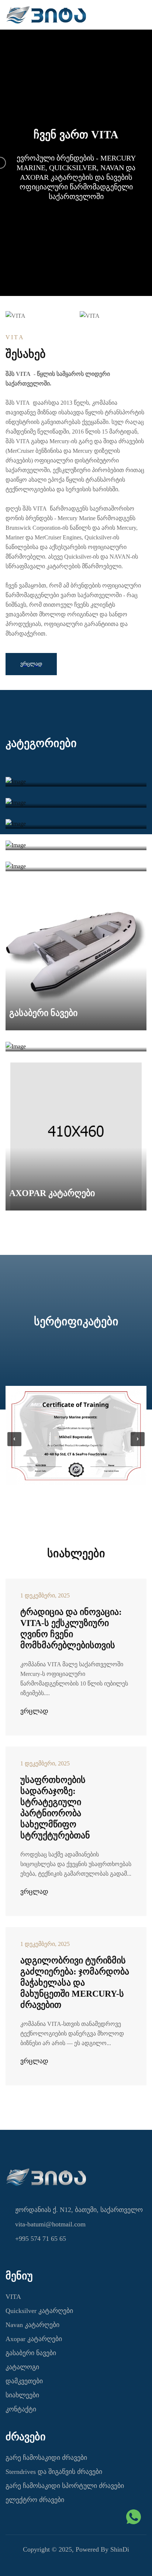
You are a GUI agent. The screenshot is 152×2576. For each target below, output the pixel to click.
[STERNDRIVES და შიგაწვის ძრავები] (76, 803)
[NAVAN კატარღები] (76, 1046)
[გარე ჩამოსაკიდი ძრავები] (76, 781)
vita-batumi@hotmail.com (50, 2224)
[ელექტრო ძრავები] (76, 824)
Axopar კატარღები (34, 2339)
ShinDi (120, 2549)
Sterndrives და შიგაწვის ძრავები (54, 2472)
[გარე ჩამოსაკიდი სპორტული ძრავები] (76, 845)
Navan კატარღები (32, 2325)
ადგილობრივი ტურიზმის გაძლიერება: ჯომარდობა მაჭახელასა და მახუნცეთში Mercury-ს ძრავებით (75, 1983)
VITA (13, 2297)
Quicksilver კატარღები (39, 2311)
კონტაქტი (21, 2409)
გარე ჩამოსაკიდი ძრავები (46, 2458)
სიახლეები (22, 2395)
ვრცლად (34, 1711)
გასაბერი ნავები (31, 2353)
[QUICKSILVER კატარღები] (76, 866)
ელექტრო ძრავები (35, 2500)
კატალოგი (22, 2367)
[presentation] (14, 1439)
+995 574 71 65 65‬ (41, 2239)
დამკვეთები (24, 2381)
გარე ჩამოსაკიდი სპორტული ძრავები (65, 2486)
